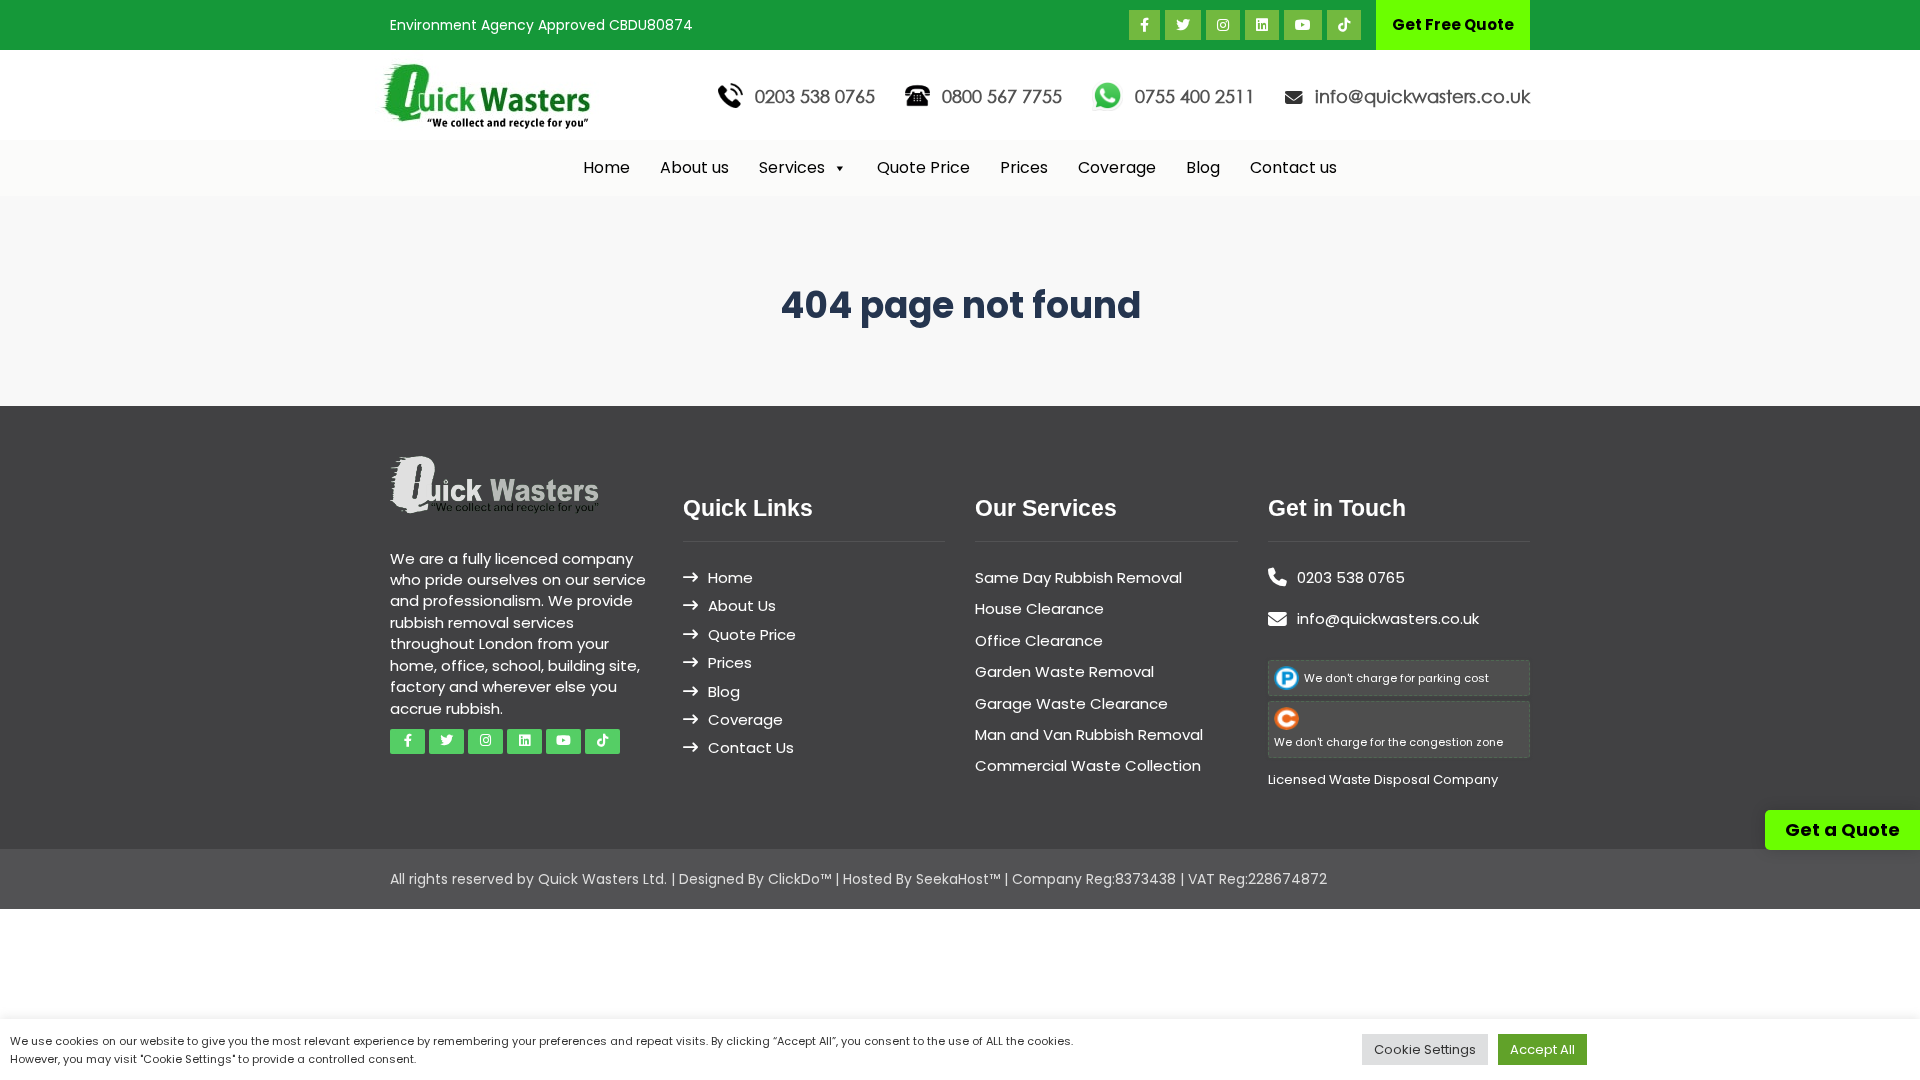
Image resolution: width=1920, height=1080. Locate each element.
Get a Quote (1842, 829)
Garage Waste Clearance (1071, 703)
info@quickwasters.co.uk (1422, 96)
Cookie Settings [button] (1425, 1049)
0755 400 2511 (1195, 96)
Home (606, 167)
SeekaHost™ (958, 879)
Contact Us (751, 747)
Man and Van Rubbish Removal (1089, 734)
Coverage (1117, 167)
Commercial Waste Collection (1088, 765)
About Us (742, 605)
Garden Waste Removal (1064, 671)
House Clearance (1039, 608)
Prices (1024, 167)
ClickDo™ (799, 879)
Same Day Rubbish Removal (1078, 577)
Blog (1203, 167)
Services (792, 167)
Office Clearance (1039, 640)
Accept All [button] (1542, 1049)
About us (694, 167)
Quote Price (923, 167)
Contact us (1293, 167)
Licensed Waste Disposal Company (1383, 779)
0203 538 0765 (815, 96)
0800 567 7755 (1002, 96)
